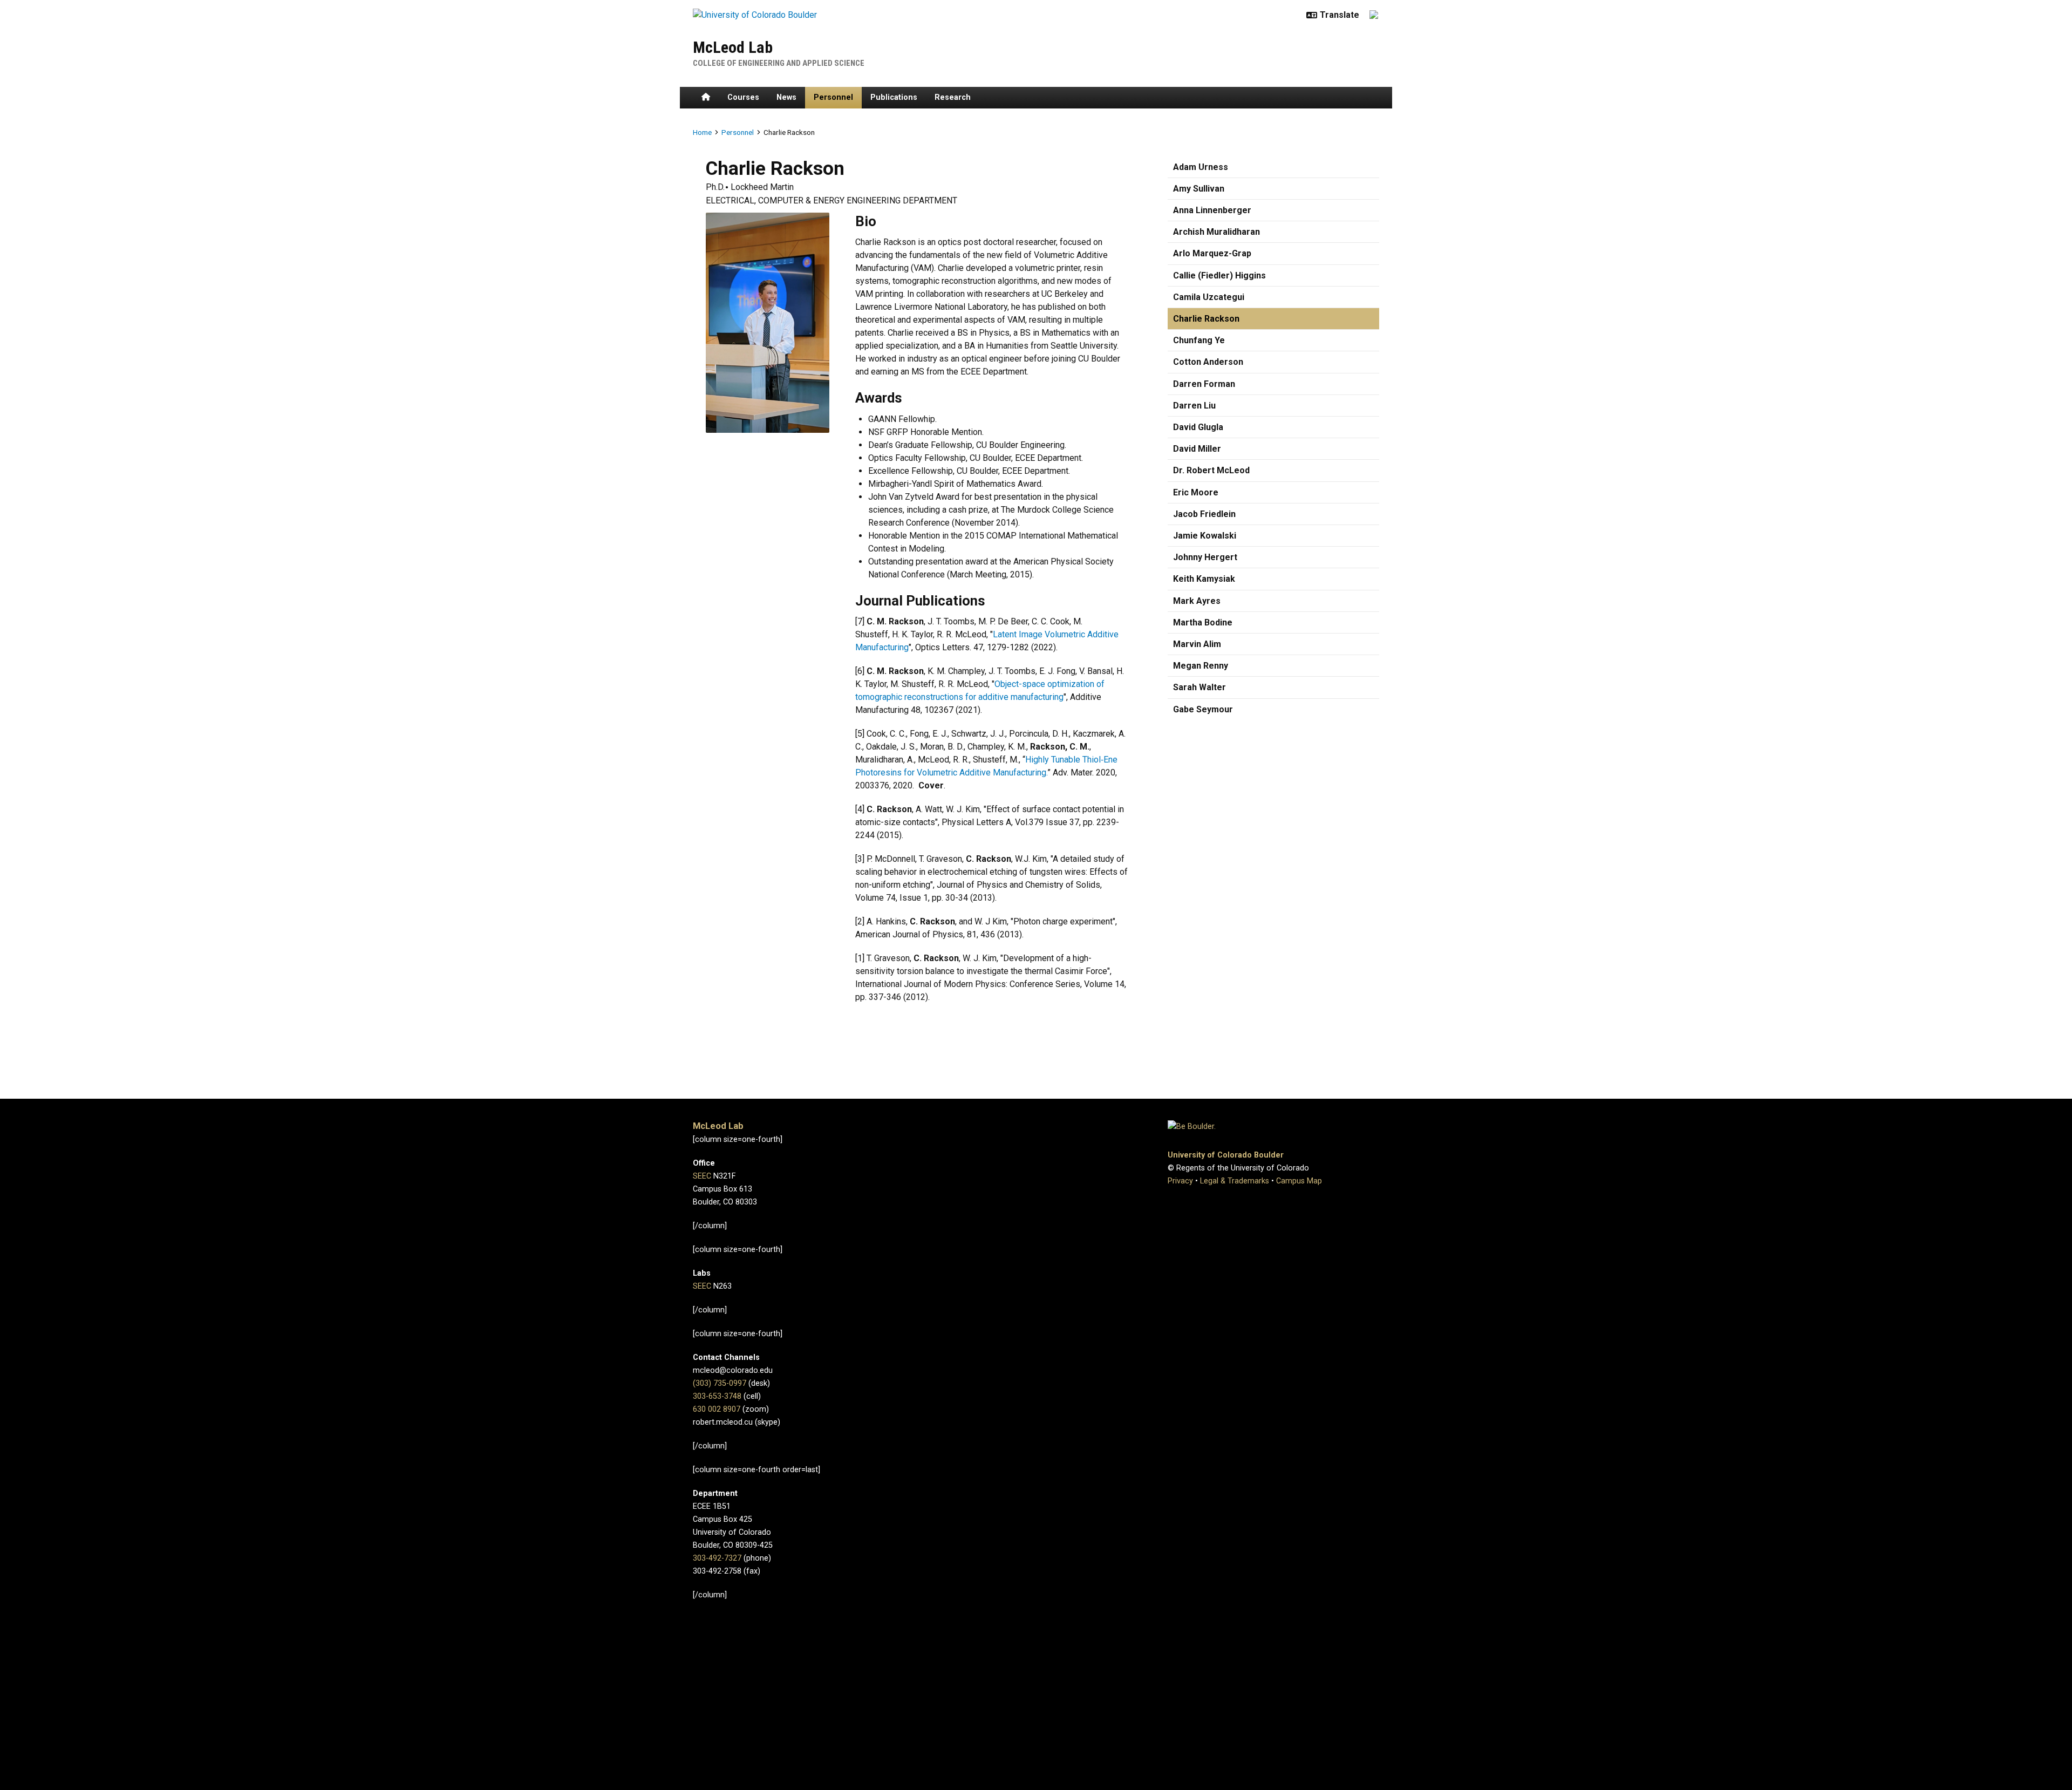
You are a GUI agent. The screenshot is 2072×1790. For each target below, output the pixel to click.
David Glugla (1198, 427)
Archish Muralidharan (1216, 232)
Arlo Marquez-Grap (1212, 253)
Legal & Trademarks (1235, 1181)
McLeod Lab (733, 47)
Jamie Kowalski (1205, 536)
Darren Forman (1204, 384)
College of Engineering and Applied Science (779, 63)
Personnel (833, 97)
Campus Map (1299, 1181)
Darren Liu (1194, 406)
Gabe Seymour (1203, 709)
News (786, 97)
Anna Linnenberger (1212, 210)
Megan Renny (1201, 666)
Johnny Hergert (1205, 557)
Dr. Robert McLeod (1211, 470)
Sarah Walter (1199, 687)
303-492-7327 (717, 1558)
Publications (894, 97)
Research (953, 97)
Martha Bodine (1203, 622)
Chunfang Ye (1199, 340)
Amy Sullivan (1199, 189)
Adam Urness (1201, 167)
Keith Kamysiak (1204, 579)
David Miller (1197, 449)
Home (702, 132)
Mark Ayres (1197, 601)
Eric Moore (1196, 492)
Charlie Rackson (1206, 319)
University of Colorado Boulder (1226, 1155)
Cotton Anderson (1208, 362)
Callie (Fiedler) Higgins (1219, 275)
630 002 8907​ (717, 1409)
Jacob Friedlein (1204, 514)
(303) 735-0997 (720, 1383)
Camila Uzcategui (1209, 297)
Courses (743, 97)
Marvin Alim (1197, 644)
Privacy (1180, 1181)
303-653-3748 (717, 1396)
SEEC (702, 1176)
